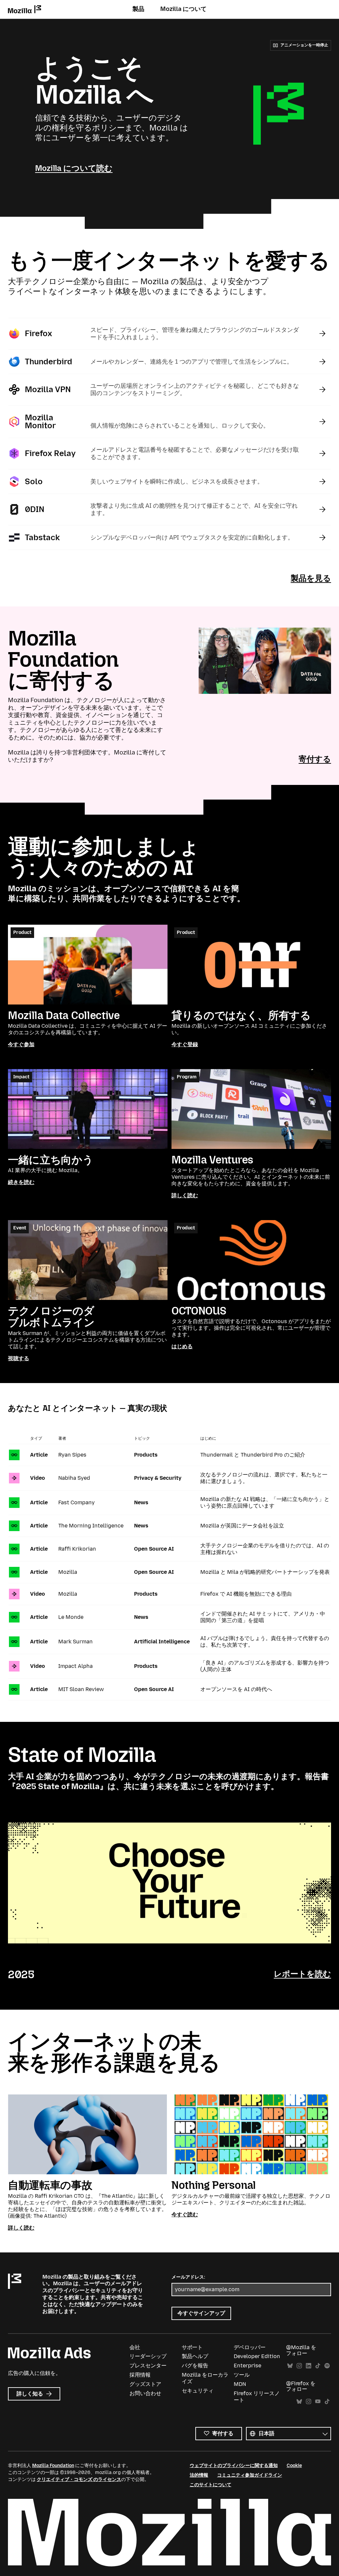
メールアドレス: (188, 2277)
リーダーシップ (148, 2356)
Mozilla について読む (74, 168)
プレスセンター (148, 2366)
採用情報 (140, 2375)
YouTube (318, 2402)
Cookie (294, 2466)
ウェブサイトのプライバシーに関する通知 (234, 2466)
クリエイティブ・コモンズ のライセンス (79, 2479)
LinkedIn (309, 2366)
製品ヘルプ (195, 2356)
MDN (240, 2384)
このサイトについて (211, 2485)
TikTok (318, 2366)
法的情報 (199, 2475)
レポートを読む (302, 1974)
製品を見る (311, 578)
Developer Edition (257, 2356)
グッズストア (145, 2384)
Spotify (327, 2366)
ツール (242, 2375)
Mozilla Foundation (53, 2466)
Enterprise (247, 2366)
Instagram (299, 2366)
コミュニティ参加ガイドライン (250, 2475)
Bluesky (290, 2366)
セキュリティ (198, 2391)
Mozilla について (183, 9)
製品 (138, 9)
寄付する (315, 759)
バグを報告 (195, 2366)
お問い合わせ (145, 2393)
